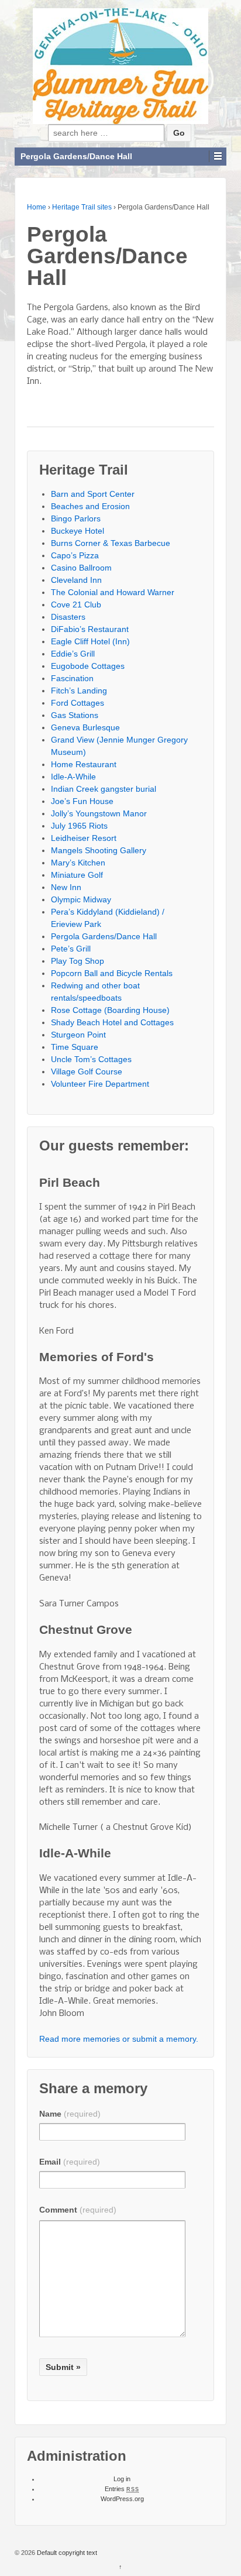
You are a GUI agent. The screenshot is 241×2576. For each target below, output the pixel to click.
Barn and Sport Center (93, 494)
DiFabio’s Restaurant (90, 629)
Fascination (72, 678)
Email (70, 2162)
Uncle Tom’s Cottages (91, 1059)
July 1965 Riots (79, 826)
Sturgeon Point (78, 1035)
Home (37, 207)
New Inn (66, 887)
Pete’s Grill (71, 949)
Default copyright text (66, 2553)
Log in (122, 2479)
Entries (122, 2489)
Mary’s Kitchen (78, 863)
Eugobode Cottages (88, 666)
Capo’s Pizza (75, 555)
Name (70, 2114)
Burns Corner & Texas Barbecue (111, 543)
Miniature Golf (77, 875)
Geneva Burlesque (85, 727)
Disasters (68, 617)
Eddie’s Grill (73, 654)
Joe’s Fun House (82, 801)
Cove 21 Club (76, 604)
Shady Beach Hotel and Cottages (112, 1022)
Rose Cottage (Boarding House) (110, 1010)
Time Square (75, 1047)
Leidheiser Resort (84, 838)
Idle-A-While (73, 777)
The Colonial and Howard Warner (113, 592)
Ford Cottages (78, 703)
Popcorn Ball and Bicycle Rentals (112, 973)
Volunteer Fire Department (100, 1084)
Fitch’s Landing (79, 691)
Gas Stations (75, 715)
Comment (78, 2210)
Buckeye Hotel (78, 531)
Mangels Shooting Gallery (99, 850)
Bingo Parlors (76, 518)
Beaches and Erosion (90, 506)
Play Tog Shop (78, 961)
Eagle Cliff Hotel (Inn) (90, 641)
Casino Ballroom (81, 568)
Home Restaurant (84, 764)
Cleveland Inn (76, 580)
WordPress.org (122, 2499)
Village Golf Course (87, 1071)
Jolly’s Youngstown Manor (99, 813)
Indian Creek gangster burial (104, 789)
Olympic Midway (81, 899)
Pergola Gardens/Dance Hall (104, 936)
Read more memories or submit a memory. (119, 2039)
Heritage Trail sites (82, 207)
